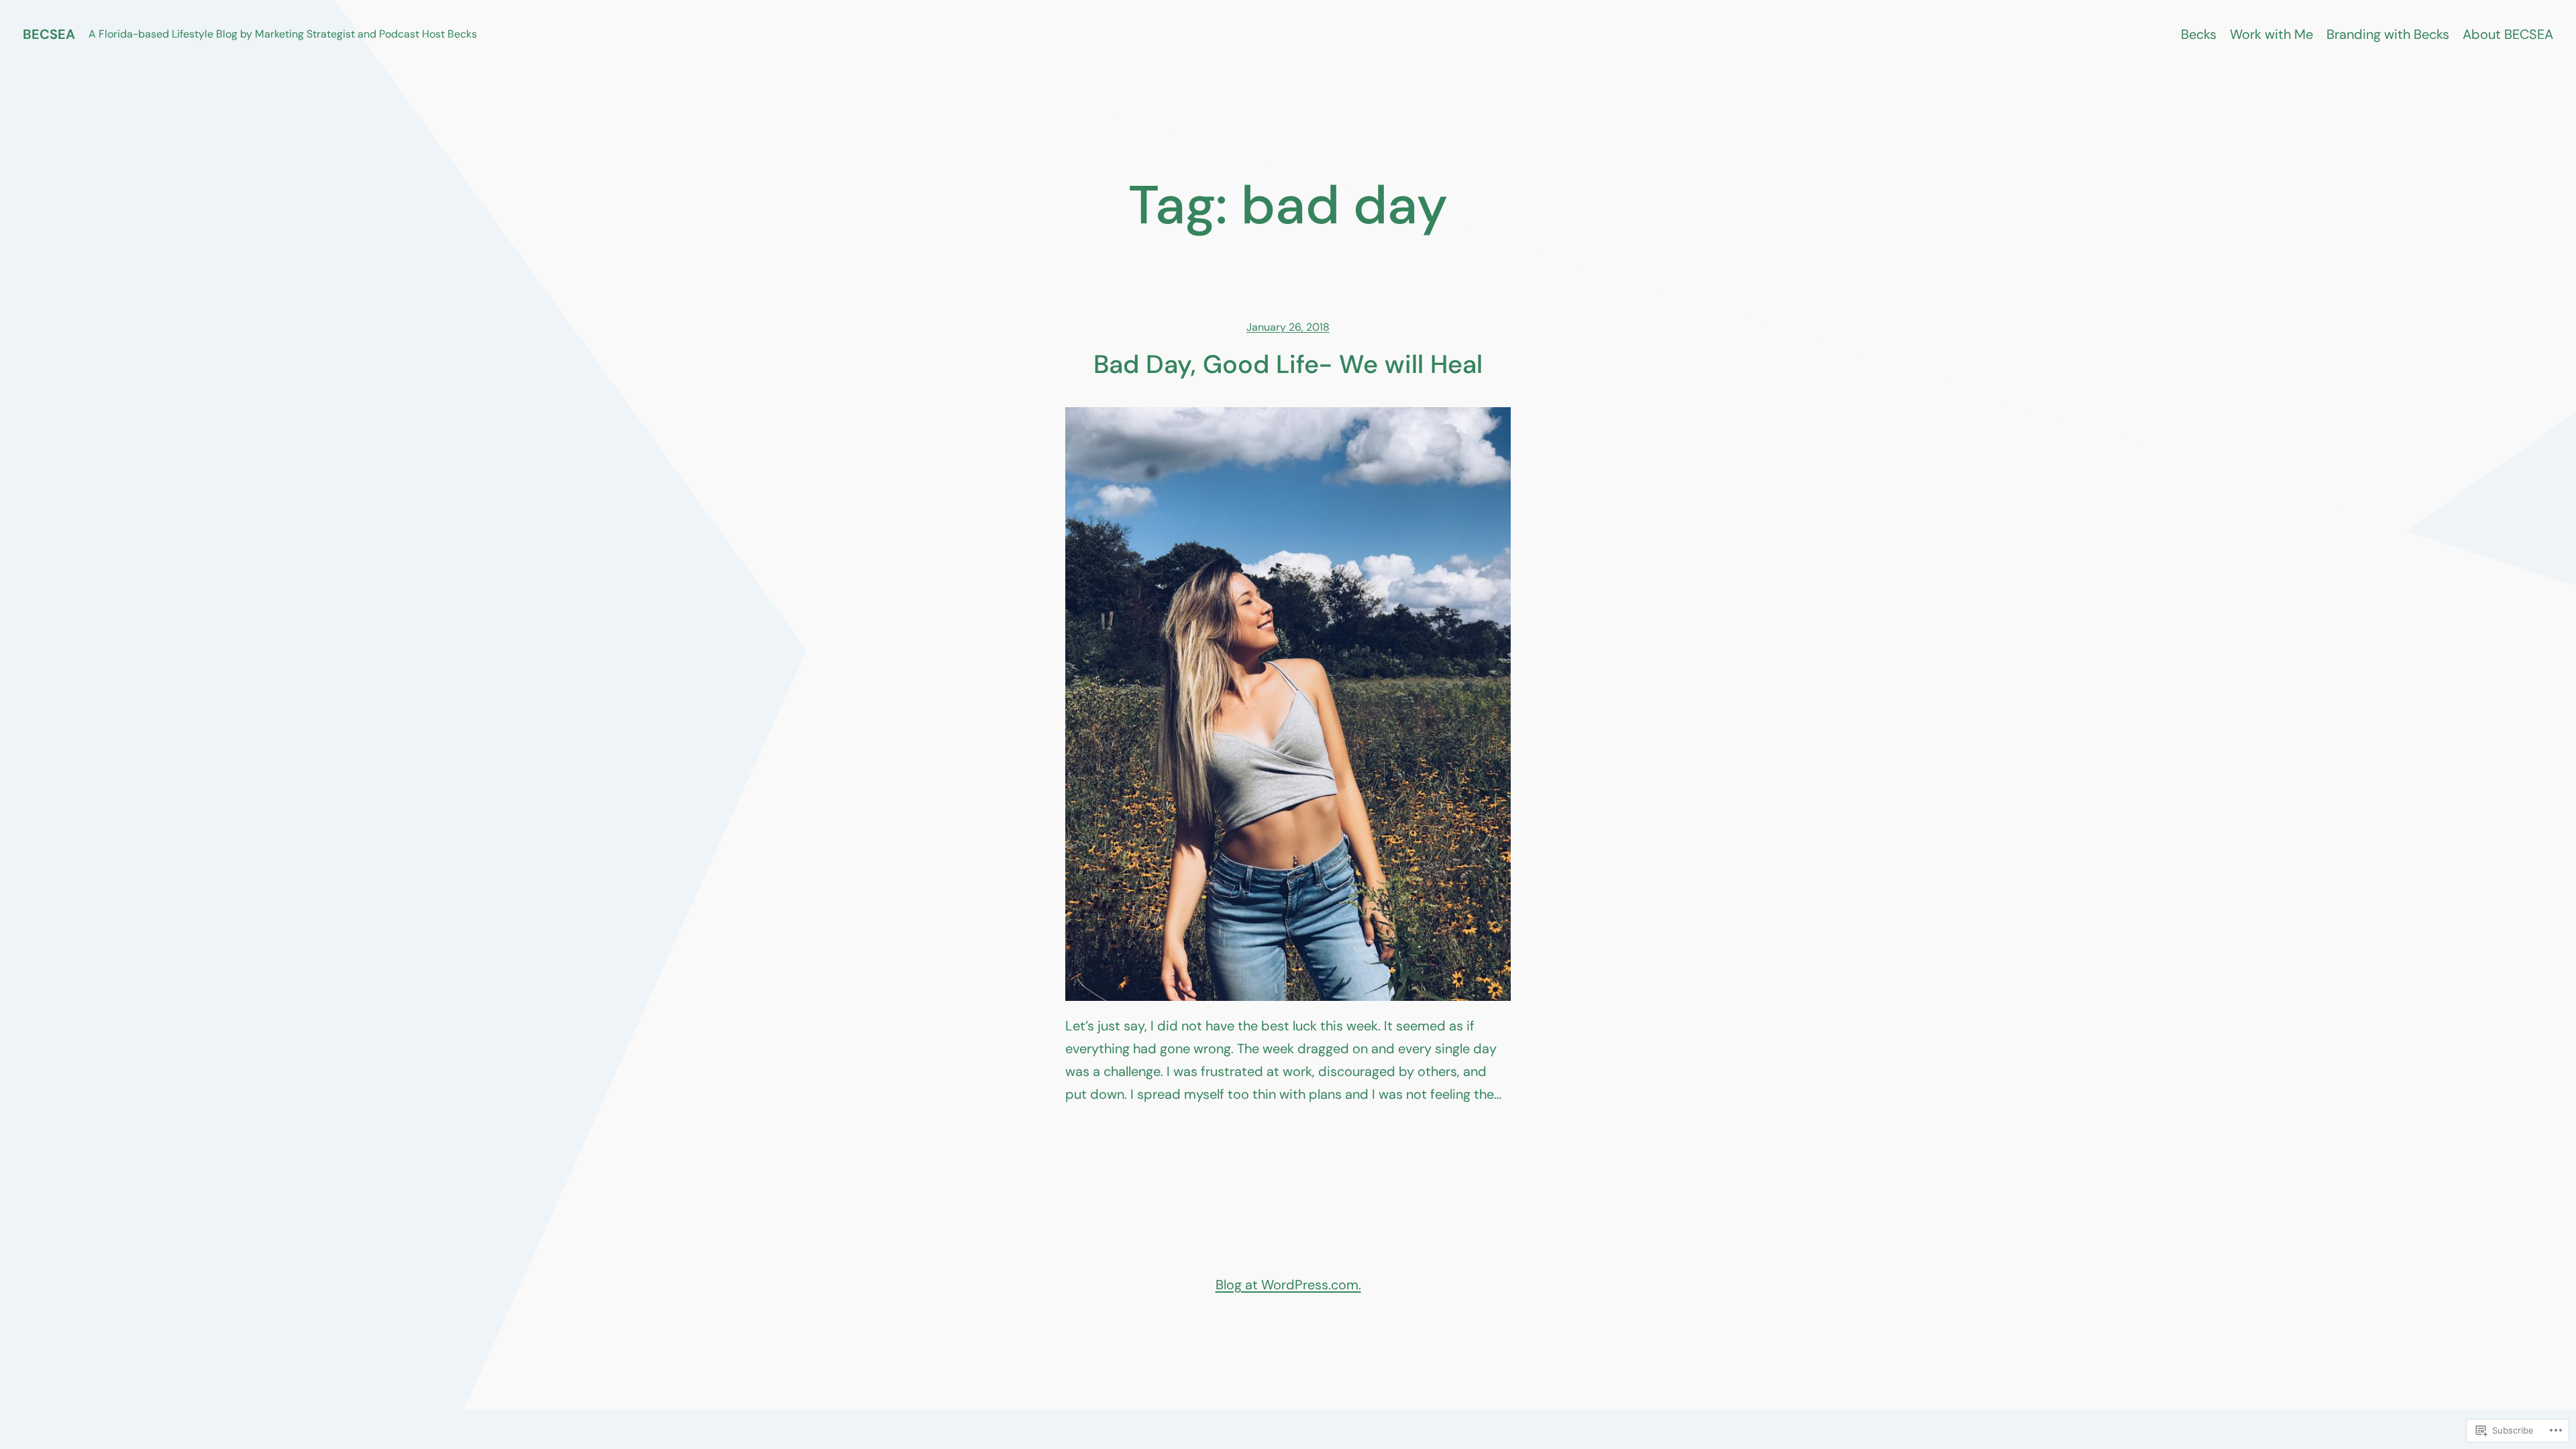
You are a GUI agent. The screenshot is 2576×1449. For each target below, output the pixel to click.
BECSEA (49, 34)
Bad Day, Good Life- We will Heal (1288, 365)
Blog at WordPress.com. (1288, 1285)
